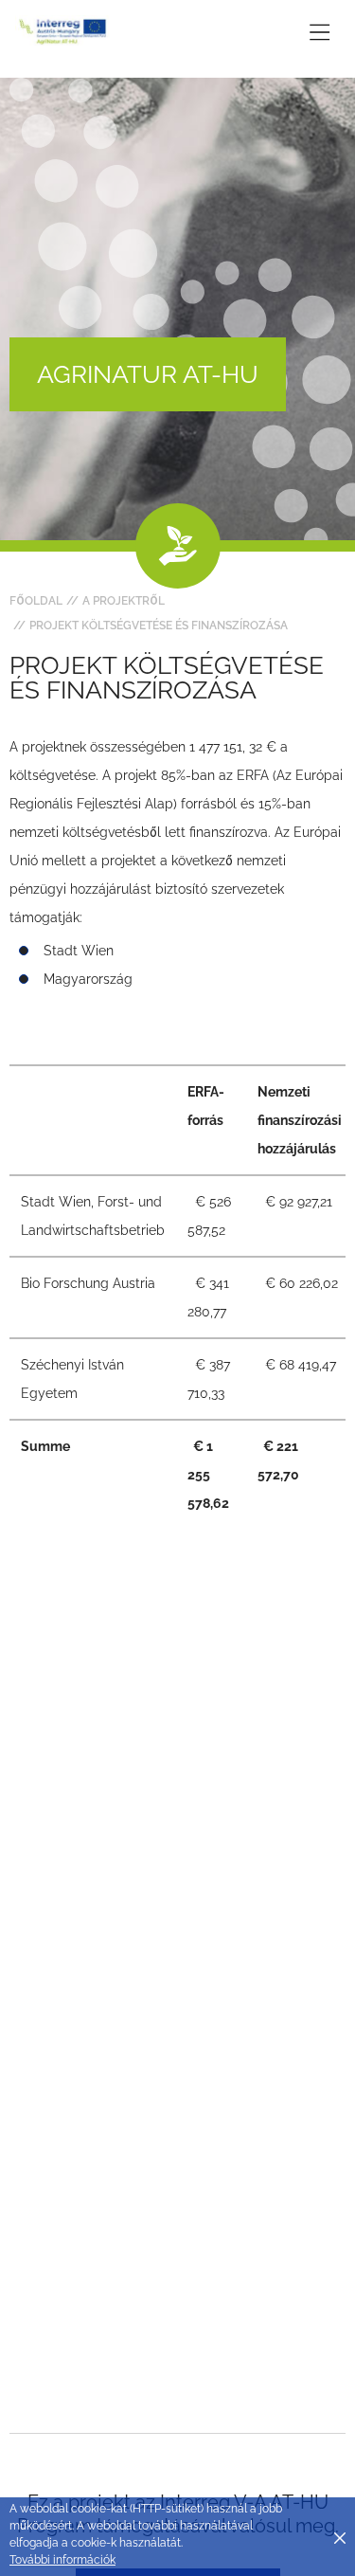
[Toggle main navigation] (319, 32)
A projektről (124, 601)
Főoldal (36, 601)
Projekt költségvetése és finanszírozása (159, 626)
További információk (62, 2560)
